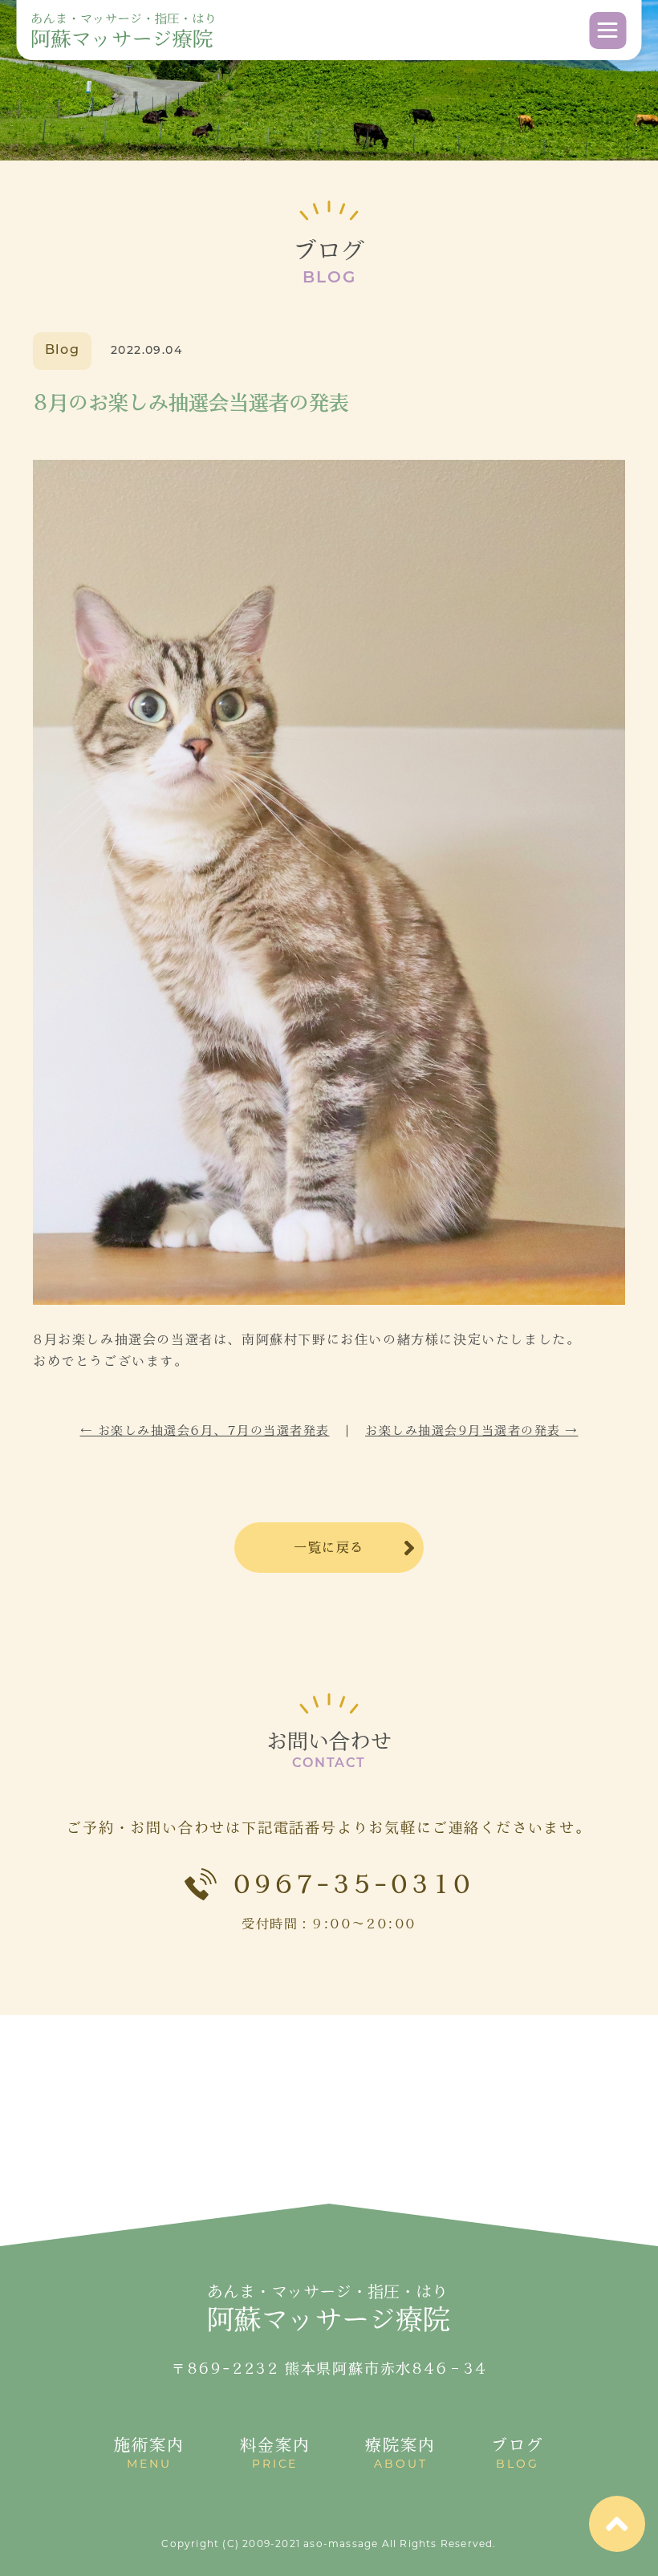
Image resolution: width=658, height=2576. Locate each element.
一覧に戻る (329, 1547)
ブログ (518, 2454)
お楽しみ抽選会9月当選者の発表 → (472, 1430)
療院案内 (400, 2454)
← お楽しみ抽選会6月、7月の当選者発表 (205, 1430)
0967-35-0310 (353, 1884)
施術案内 (149, 2454)
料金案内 (275, 2454)
